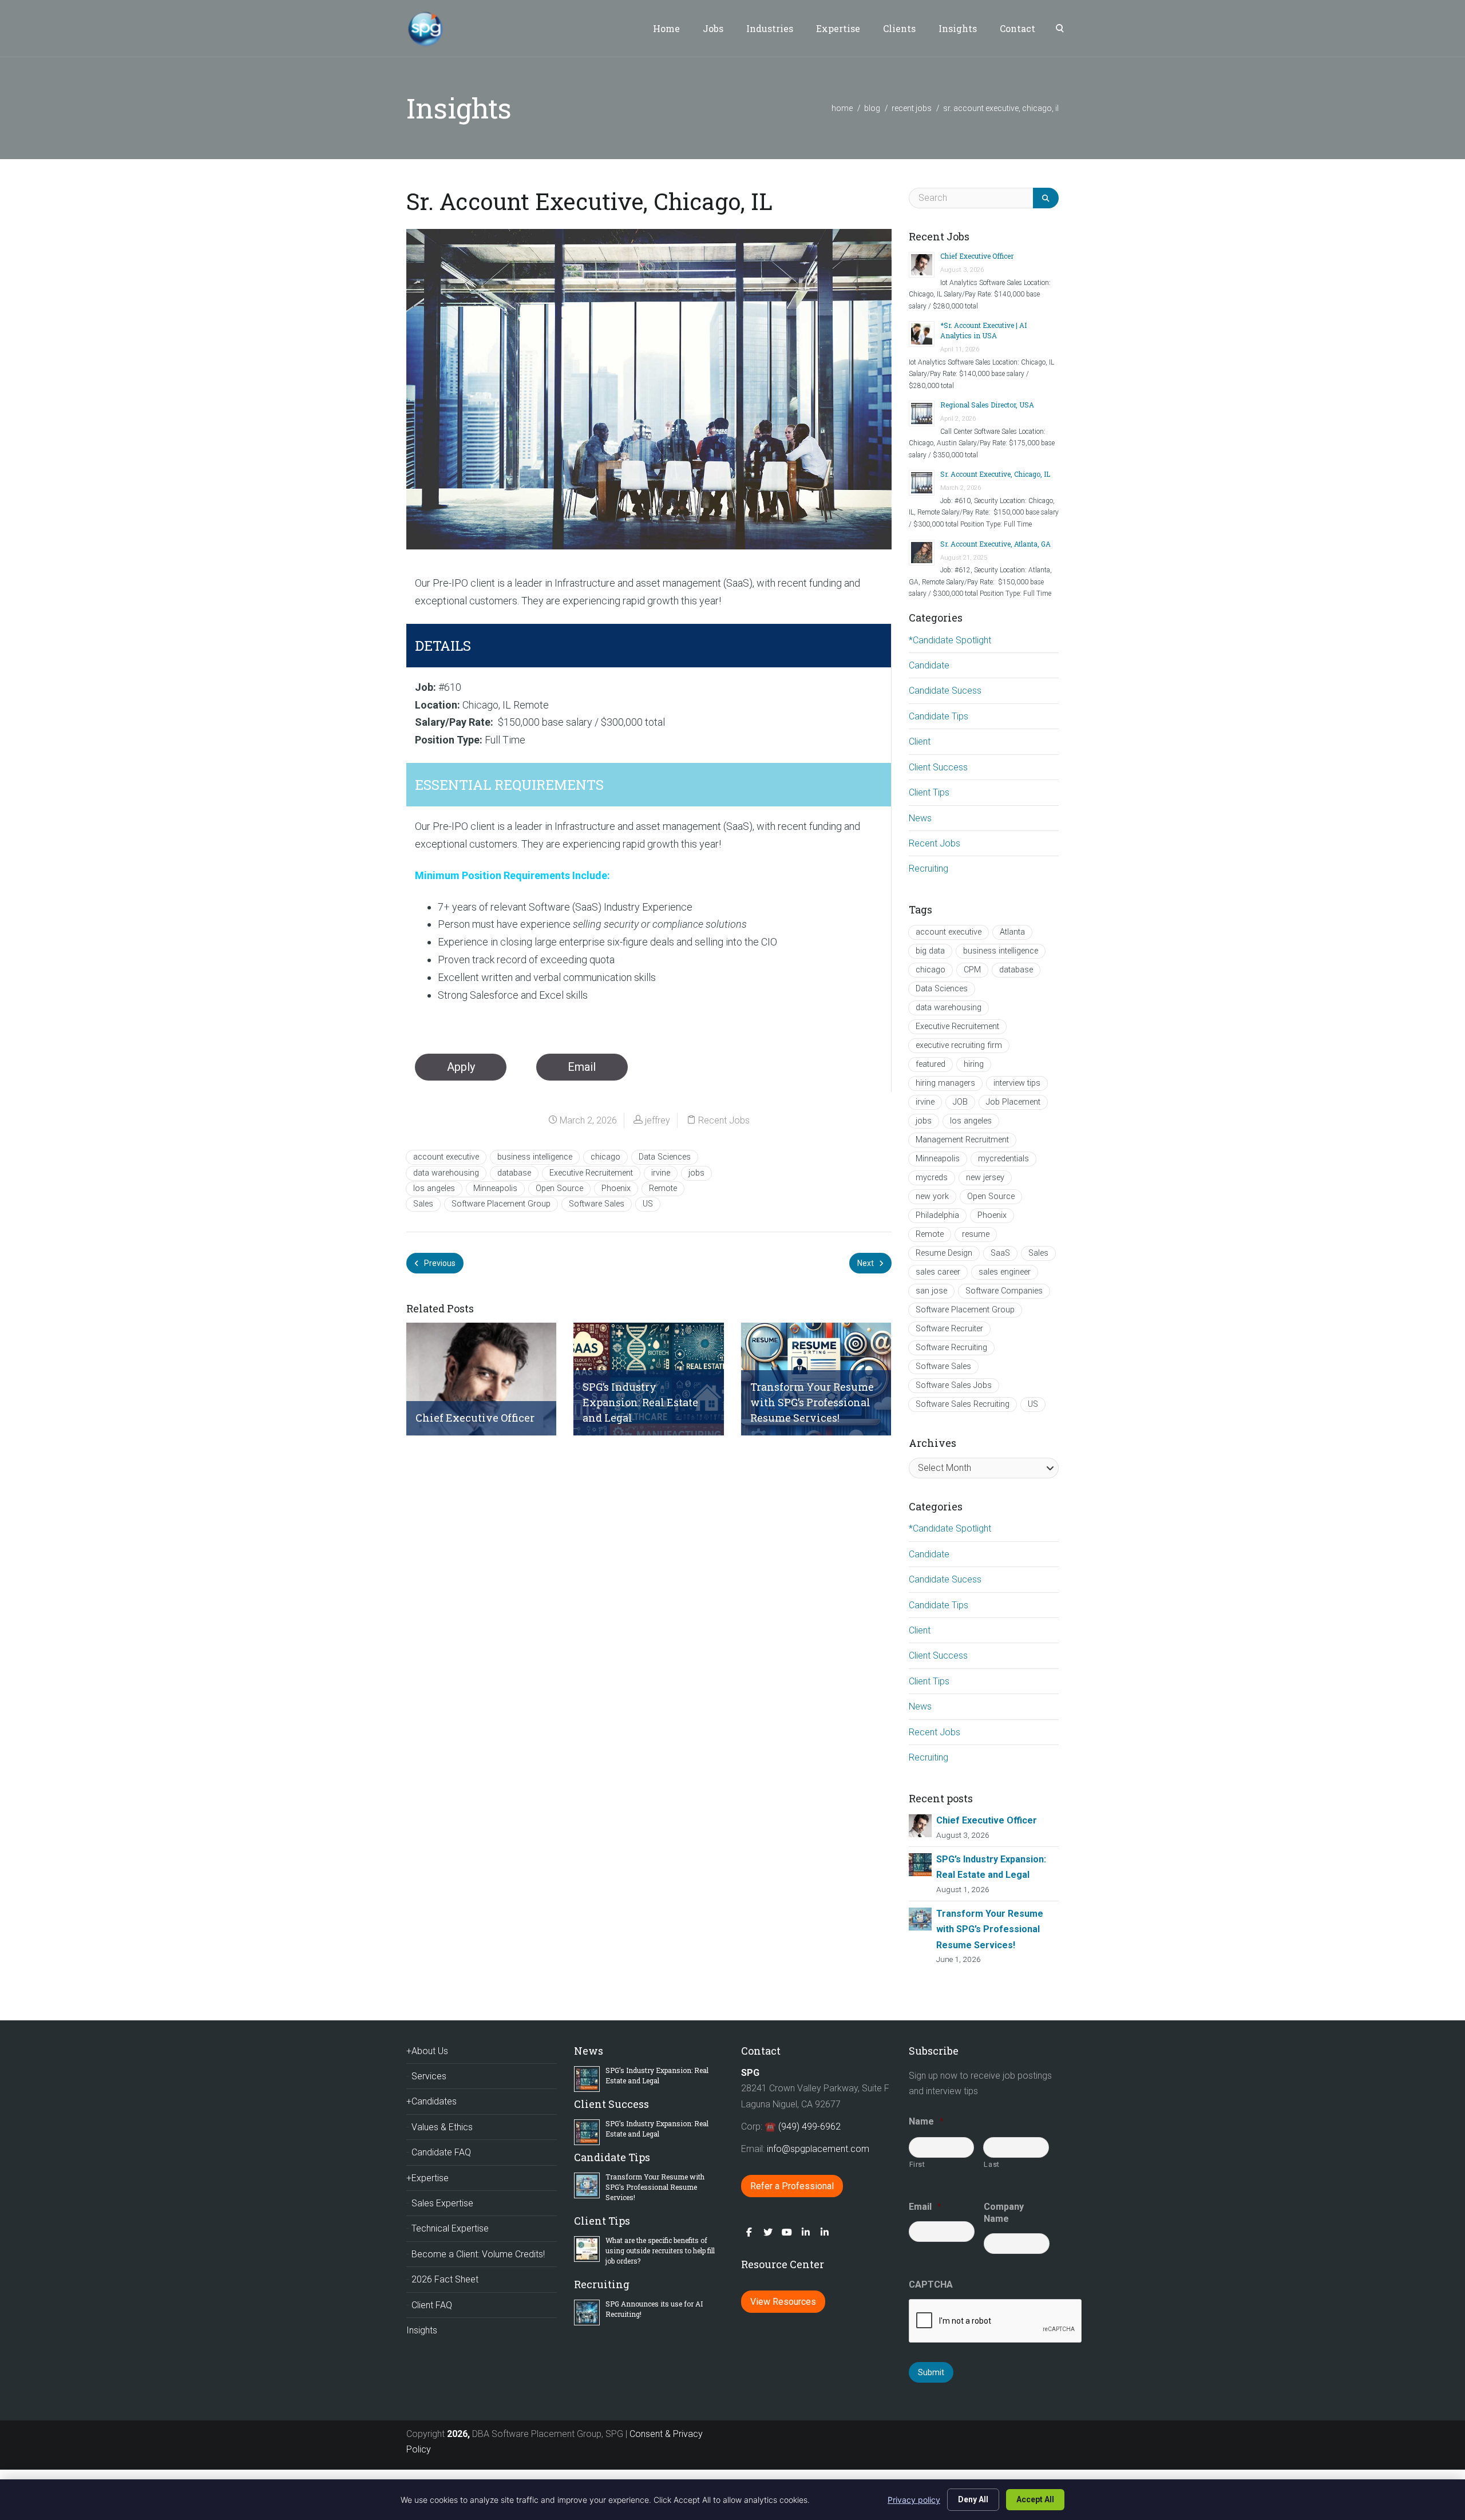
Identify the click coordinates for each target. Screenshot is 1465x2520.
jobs (696, 1173)
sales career (938, 1272)
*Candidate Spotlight (950, 640)
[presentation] (996, 2321)
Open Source (559, 1188)
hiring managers (945, 1083)
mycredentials (1003, 1159)
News (920, 818)
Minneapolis (495, 1188)
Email (582, 1067)
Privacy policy (914, 2500)
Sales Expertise (442, 2203)
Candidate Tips (939, 716)
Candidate (929, 665)
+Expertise (427, 2178)
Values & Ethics (442, 2127)
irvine (661, 1173)
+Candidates (431, 2101)
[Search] (1046, 198)
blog (872, 108)
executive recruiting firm (959, 1045)
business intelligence (535, 1157)
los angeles (434, 1188)
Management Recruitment (962, 1140)
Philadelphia (937, 1215)
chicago (605, 1157)
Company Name (1004, 2213)
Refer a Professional (792, 2186)
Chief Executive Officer (977, 256)
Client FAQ (432, 2305)
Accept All (1035, 2499)
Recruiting (929, 869)
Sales (423, 1204)
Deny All (973, 2499)
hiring (974, 1064)
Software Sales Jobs (954, 1385)
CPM (972, 970)
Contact (1017, 28)
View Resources (783, 2302)
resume (976, 1234)
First (917, 2164)
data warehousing (446, 1173)
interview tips (1017, 1083)
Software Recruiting (951, 1348)
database (514, 1173)
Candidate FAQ (441, 2152)
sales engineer (1005, 1272)
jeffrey (658, 1120)
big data (930, 951)
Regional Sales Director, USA (987, 405)
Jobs (713, 28)
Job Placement (1013, 1102)
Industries (770, 28)
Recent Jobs (912, 108)
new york (932, 1196)
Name (926, 2121)
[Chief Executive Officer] (920, 1825)
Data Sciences (665, 1157)
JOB (960, 1102)
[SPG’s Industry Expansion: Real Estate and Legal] (920, 1864)
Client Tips (929, 792)
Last (992, 2164)
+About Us (427, 2051)
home (842, 108)
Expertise (838, 28)
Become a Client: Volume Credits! (478, 2254)
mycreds (932, 1178)
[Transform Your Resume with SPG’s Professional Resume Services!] (920, 1918)
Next (866, 1263)
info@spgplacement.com (819, 2149)
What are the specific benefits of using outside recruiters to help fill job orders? (660, 2250)
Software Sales (597, 1204)
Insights (958, 28)
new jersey (985, 1178)
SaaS (1000, 1253)
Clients (899, 28)
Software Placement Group (501, 1204)
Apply (461, 1067)
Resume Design (944, 1253)
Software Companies (1004, 1291)
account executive (446, 1157)
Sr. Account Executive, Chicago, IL (995, 474)
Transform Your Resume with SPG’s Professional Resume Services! (990, 1929)
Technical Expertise (450, 2228)
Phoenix (616, 1188)
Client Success (938, 767)
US (648, 1204)
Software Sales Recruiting (963, 1404)
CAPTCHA (931, 2284)
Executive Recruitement (591, 1173)
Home (666, 28)
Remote (663, 1188)
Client (920, 741)
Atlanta (1012, 932)
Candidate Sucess (945, 691)
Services (429, 2076)
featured (931, 1064)
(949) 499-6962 (809, 2127)
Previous (439, 1263)
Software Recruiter (949, 1329)
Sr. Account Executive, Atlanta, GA (995, 544)
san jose (931, 1291)
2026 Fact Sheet (445, 2279)
